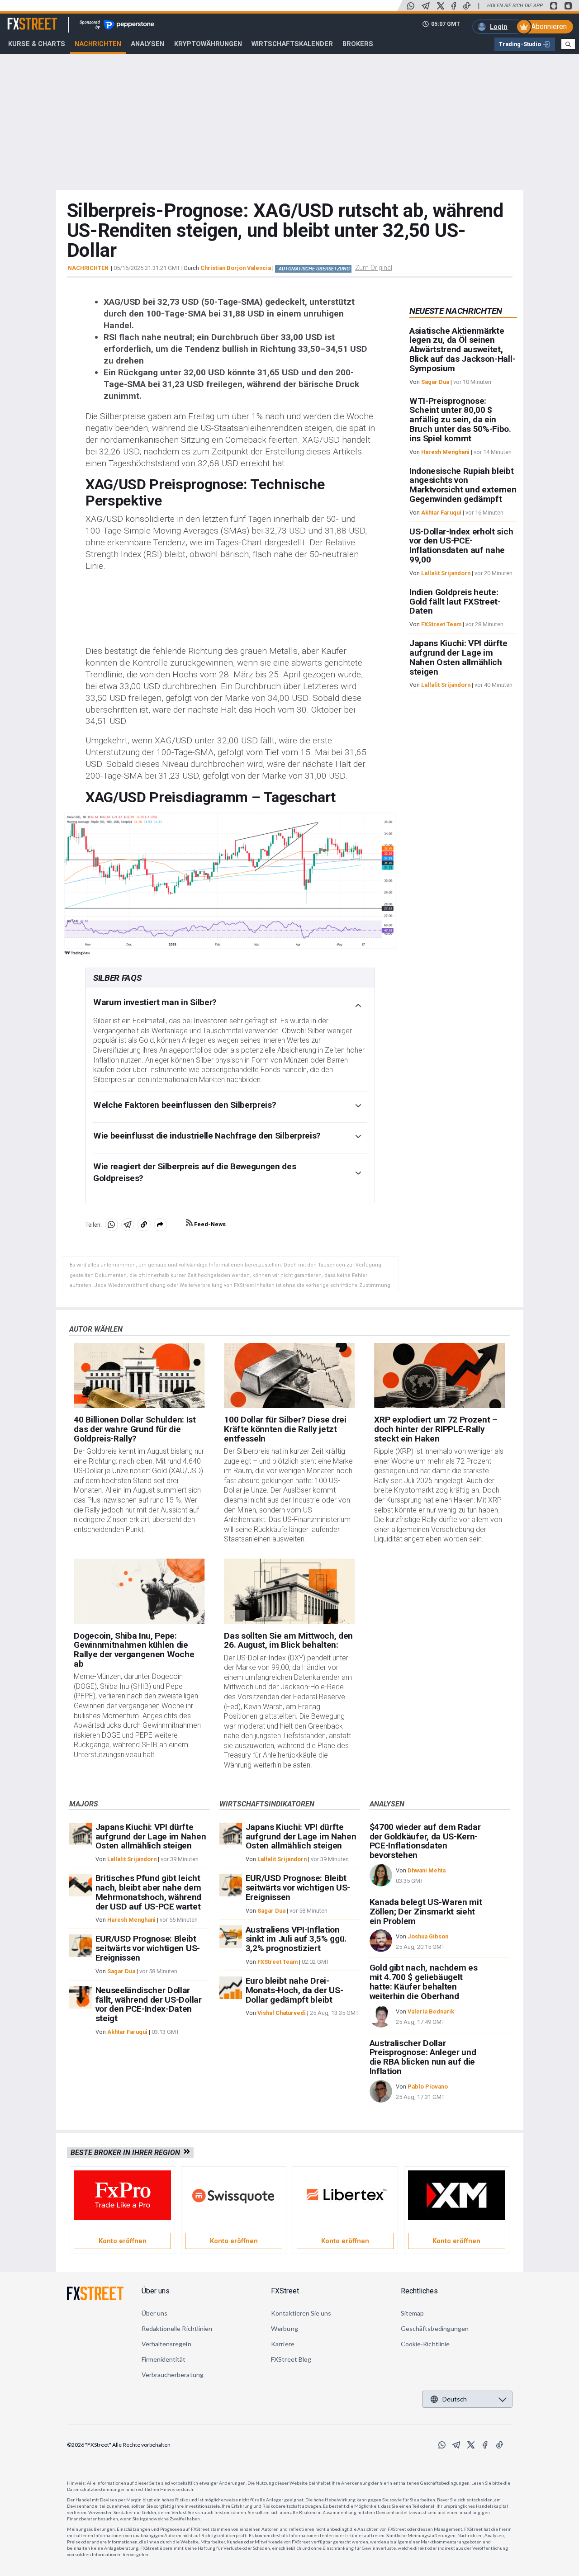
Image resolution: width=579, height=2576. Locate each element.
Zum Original (374, 268)
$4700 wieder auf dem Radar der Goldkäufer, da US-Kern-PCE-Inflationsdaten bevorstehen (425, 1841)
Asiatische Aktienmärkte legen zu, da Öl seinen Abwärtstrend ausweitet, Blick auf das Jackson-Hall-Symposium (462, 350)
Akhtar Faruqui (441, 513)
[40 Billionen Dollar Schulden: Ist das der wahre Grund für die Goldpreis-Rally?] (139, 1376)
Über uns (156, 2291)
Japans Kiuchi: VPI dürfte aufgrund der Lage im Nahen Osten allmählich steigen (458, 658)
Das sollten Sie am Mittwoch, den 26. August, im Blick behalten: (288, 1640)
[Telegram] (426, 6)
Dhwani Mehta (427, 1870)
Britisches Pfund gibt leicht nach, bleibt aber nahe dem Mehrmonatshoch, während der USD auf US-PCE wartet (149, 1892)
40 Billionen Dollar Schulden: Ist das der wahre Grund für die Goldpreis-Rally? (135, 1429)
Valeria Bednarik (431, 2011)
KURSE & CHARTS (37, 44)
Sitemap (413, 2313)
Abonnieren (549, 26)
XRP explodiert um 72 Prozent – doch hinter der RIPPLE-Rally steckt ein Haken (436, 1429)
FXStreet (21, 19)
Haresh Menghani (445, 452)
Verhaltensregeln (166, 2344)
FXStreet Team (441, 625)
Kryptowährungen (208, 44)
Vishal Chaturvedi (282, 2013)
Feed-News (209, 1224)
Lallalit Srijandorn (446, 573)
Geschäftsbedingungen (435, 2328)
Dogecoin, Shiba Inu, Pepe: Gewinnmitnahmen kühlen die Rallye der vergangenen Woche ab (134, 1650)
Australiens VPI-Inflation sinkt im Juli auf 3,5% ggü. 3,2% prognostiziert (296, 1939)
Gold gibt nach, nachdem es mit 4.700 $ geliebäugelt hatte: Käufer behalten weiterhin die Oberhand (424, 1982)
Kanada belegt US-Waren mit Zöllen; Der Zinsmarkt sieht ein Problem (426, 1912)
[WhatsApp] (411, 6)
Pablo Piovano (428, 2087)
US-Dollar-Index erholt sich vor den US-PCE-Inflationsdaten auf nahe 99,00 (461, 546)
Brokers (358, 44)
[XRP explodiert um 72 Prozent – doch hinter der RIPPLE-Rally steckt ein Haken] (439, 1376)
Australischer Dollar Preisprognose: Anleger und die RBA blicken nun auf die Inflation (423, 2057)
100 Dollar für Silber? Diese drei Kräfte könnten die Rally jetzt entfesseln (285, 1429)
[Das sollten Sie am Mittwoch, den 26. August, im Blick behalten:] (289, 1591)
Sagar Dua (435, 382)
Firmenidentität (164, 2359)
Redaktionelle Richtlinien (177, 2328)
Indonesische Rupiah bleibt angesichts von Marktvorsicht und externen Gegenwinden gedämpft (463, 485)
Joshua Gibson (428, 1936)
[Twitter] (441, 6)
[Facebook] (454, 6)
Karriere (283, 2344)
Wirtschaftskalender (292, 44)
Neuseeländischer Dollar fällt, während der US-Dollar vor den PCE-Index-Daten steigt (149, 2004)
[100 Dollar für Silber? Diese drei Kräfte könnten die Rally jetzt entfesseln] (289, 1376)
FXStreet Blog (291, 2359)
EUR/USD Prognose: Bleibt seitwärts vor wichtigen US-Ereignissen (148, 1948)
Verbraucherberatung (173, 2375)
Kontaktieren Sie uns (301, 2313)
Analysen (147, 44)
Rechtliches (419, 2291)
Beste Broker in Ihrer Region (127, 2153)
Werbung (285, 2328)
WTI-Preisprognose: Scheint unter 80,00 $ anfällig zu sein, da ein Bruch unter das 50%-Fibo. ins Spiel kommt (460, 420)
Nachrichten (98, 44)
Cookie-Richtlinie (425, 2344)
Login (499, 27)
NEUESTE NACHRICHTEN (456, 311)
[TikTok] (467, 6)
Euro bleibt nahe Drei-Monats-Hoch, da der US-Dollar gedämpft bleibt (294, 1990)
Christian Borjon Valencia (236, 268)
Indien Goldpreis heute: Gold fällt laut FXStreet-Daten (455, 602)
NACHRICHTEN (88, 268)
